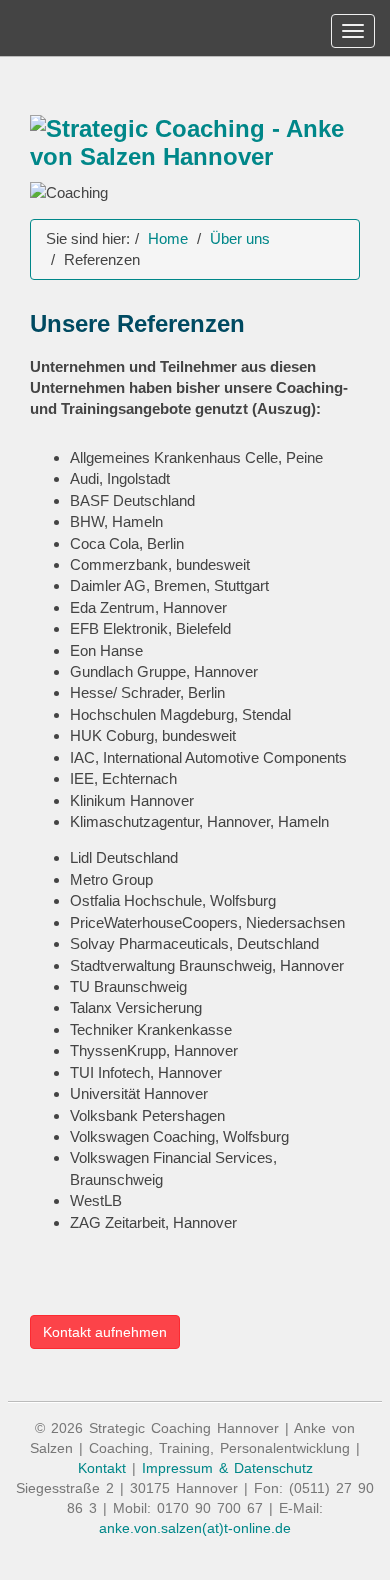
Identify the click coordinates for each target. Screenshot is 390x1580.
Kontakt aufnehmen (105, 1332)
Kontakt (102, 1468)
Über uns (240, 238)
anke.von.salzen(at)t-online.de (195, 1528)
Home (168, 238)
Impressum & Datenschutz (227, 1468)
